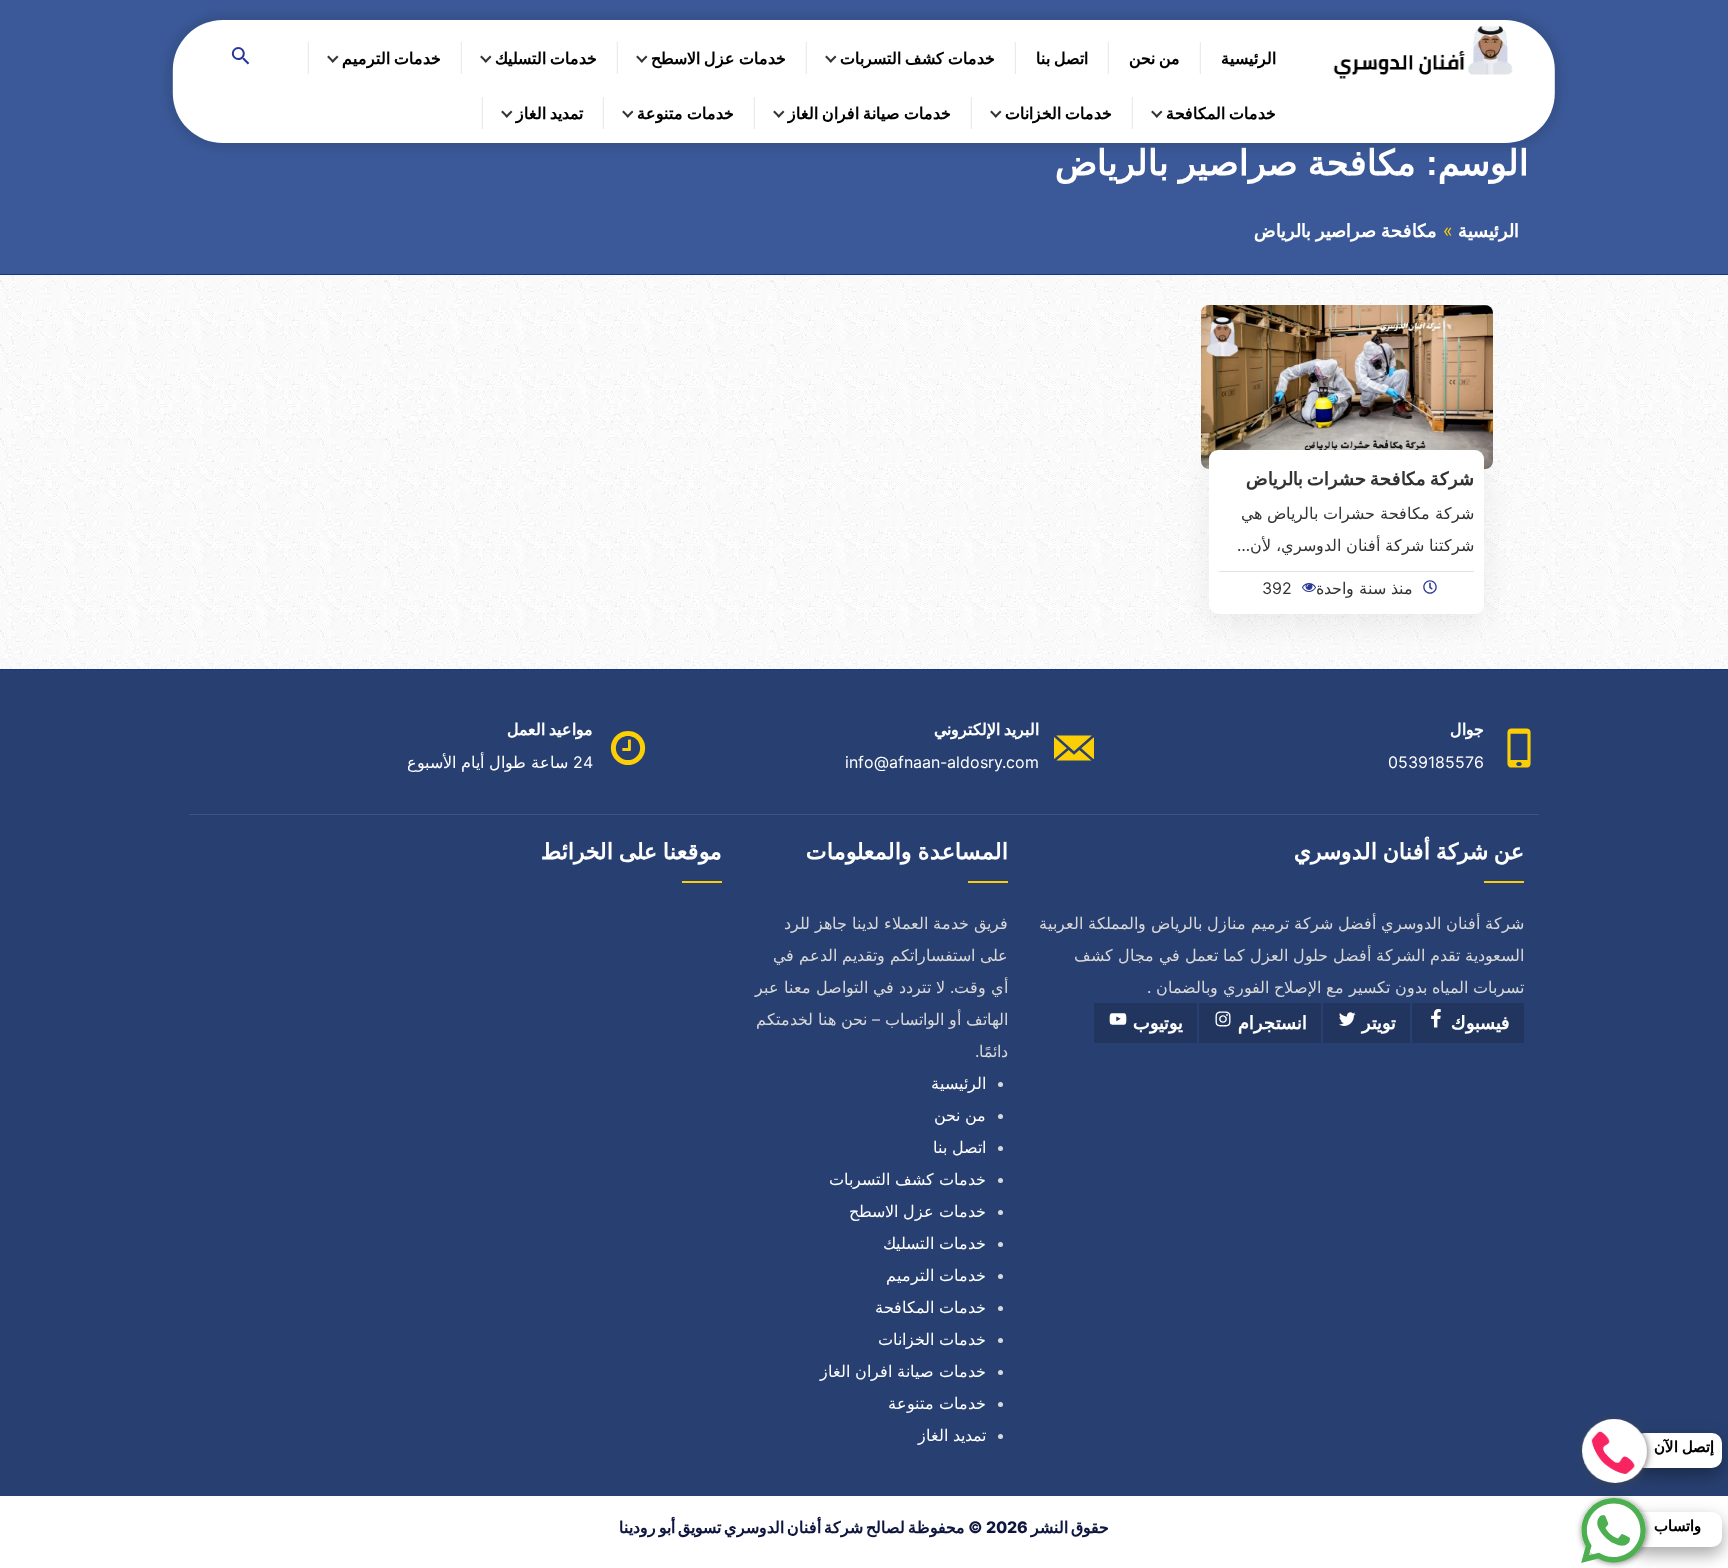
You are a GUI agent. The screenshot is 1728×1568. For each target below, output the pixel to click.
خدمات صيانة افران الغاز (869, 113)
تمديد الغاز (549, 113)
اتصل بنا (1062, 58)
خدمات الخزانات (1058, 113)
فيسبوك (1478, 1023)
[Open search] (241, 57)
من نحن (1154, 58)
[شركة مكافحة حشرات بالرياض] (1347, 385)
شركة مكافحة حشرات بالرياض (1360, 478)
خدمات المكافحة (1221, 113)
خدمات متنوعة (685, 113)
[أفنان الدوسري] (1423, 53)
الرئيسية (1248, 58)
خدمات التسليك (546, 58)
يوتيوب (1155, 1023)
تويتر (1376, 1023)
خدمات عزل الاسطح (718, 58)
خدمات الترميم (391, 58)
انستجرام (1270, 1023)
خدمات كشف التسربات (917, 58)
